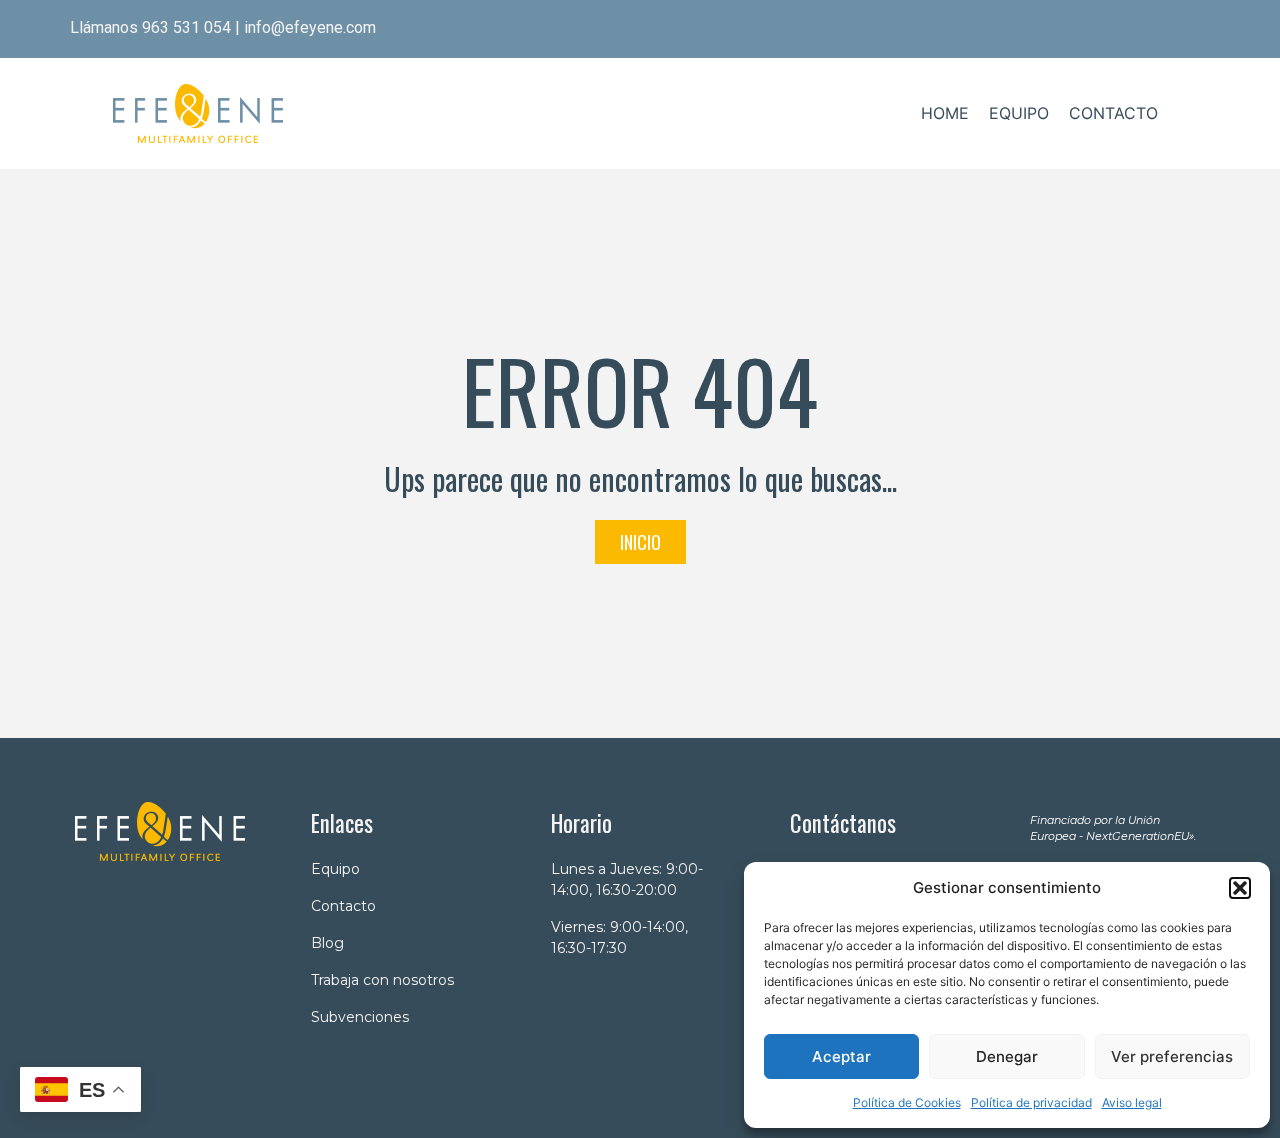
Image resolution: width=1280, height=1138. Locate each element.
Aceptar (841, 1056)
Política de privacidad (1031, 1102)
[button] (1240, 888)
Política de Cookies (907, 1102)
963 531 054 (186, 27)
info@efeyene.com (310, 27)
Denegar (1007, 1056)
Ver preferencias (1172, 1056)
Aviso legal (1132, 1102)
